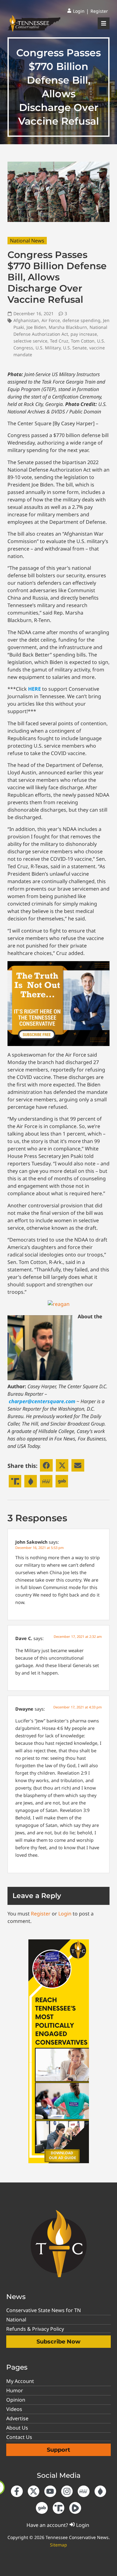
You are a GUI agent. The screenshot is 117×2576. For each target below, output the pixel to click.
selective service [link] (30, 341)
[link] (76, 11)
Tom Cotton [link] (83, 341)
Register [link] (41, 1914)
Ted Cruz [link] (59, 341)
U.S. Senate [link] (75, 348)
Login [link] (65, 1914)
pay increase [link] (84, 334)
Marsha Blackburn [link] (68, 327)
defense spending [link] (81, 320)
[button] (46, 1465)
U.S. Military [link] (48, 348)
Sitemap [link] (58, 2545)
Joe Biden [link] (36, 327)
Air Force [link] (51, 320)
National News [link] (27, 241)
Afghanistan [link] (26, 320)
